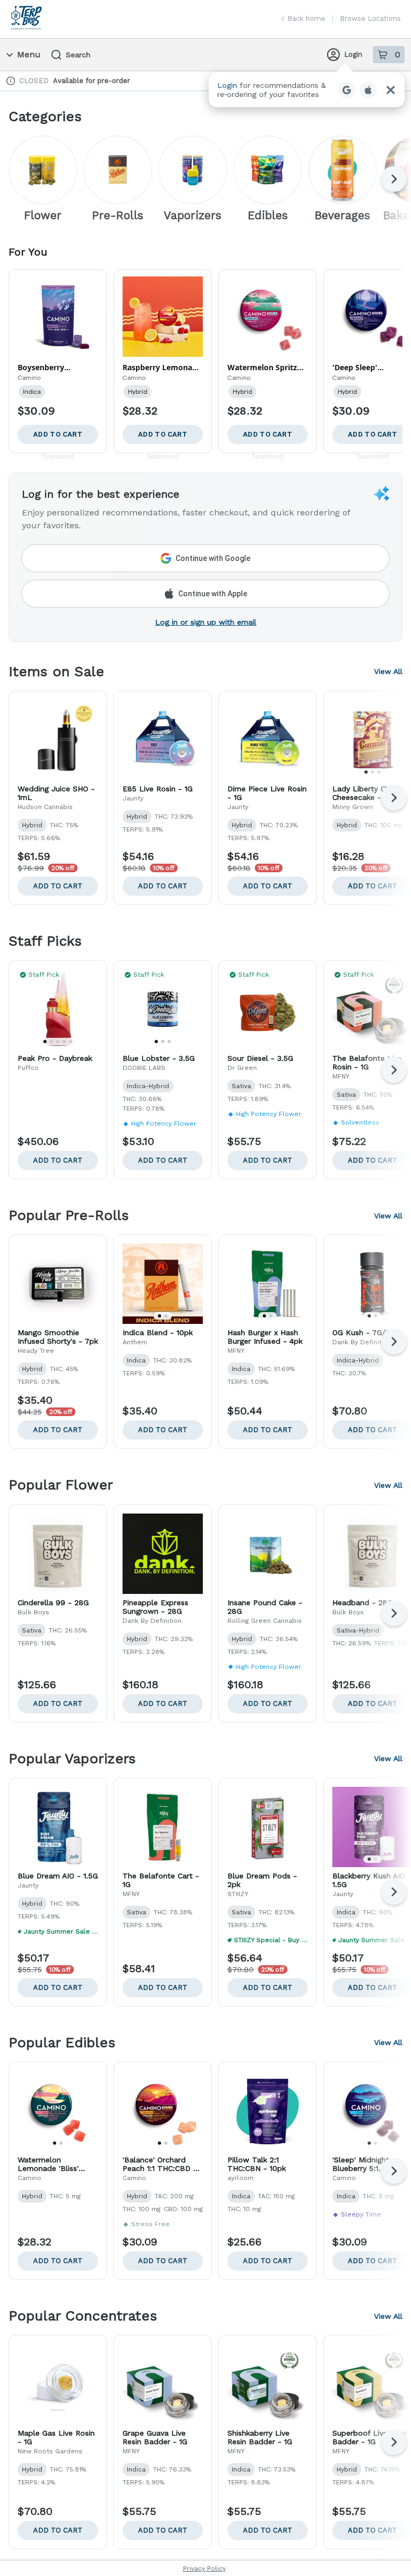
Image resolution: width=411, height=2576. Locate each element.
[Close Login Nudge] (391, 90)
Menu (29, 54)
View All (388, 671)
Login (353, 54)
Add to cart (58, 886)
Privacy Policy (204, 2568)
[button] (307, 90)
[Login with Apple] (368, 90)
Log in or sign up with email (206, 622)
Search (78, 55)
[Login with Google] (347, 90)
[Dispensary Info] (11, 81)
